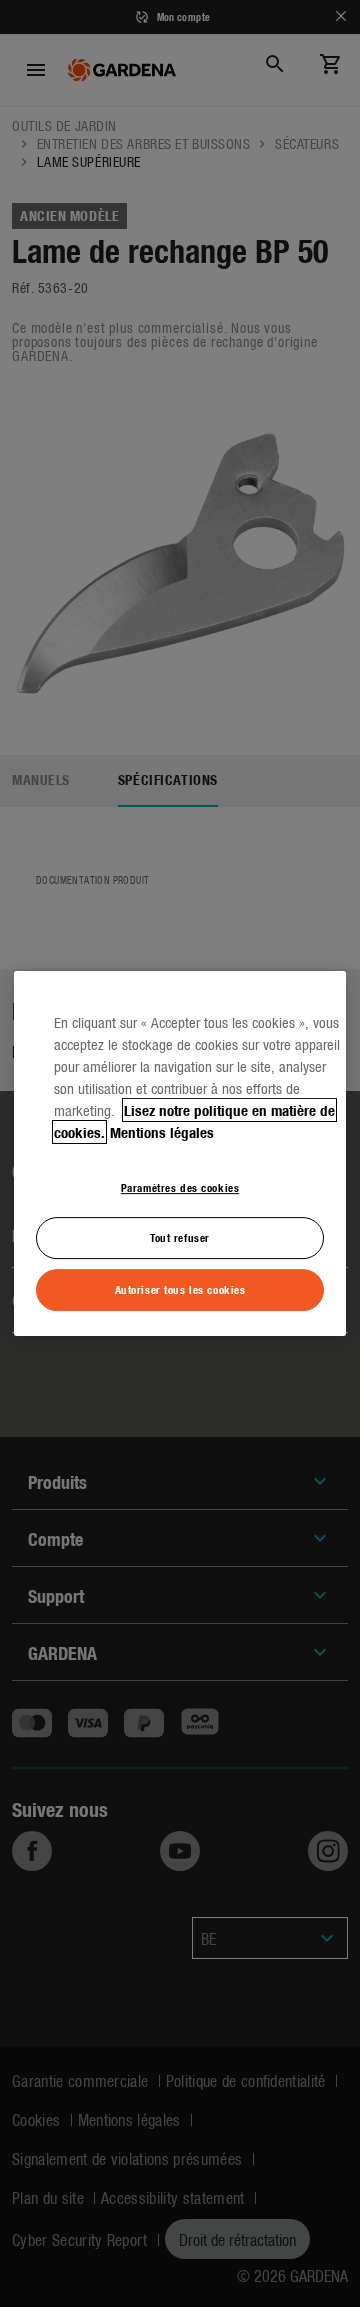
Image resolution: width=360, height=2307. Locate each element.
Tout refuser (180, 1238)
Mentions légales (162, 1132)
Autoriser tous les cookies (180, 1289)
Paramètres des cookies (180, 1187)
